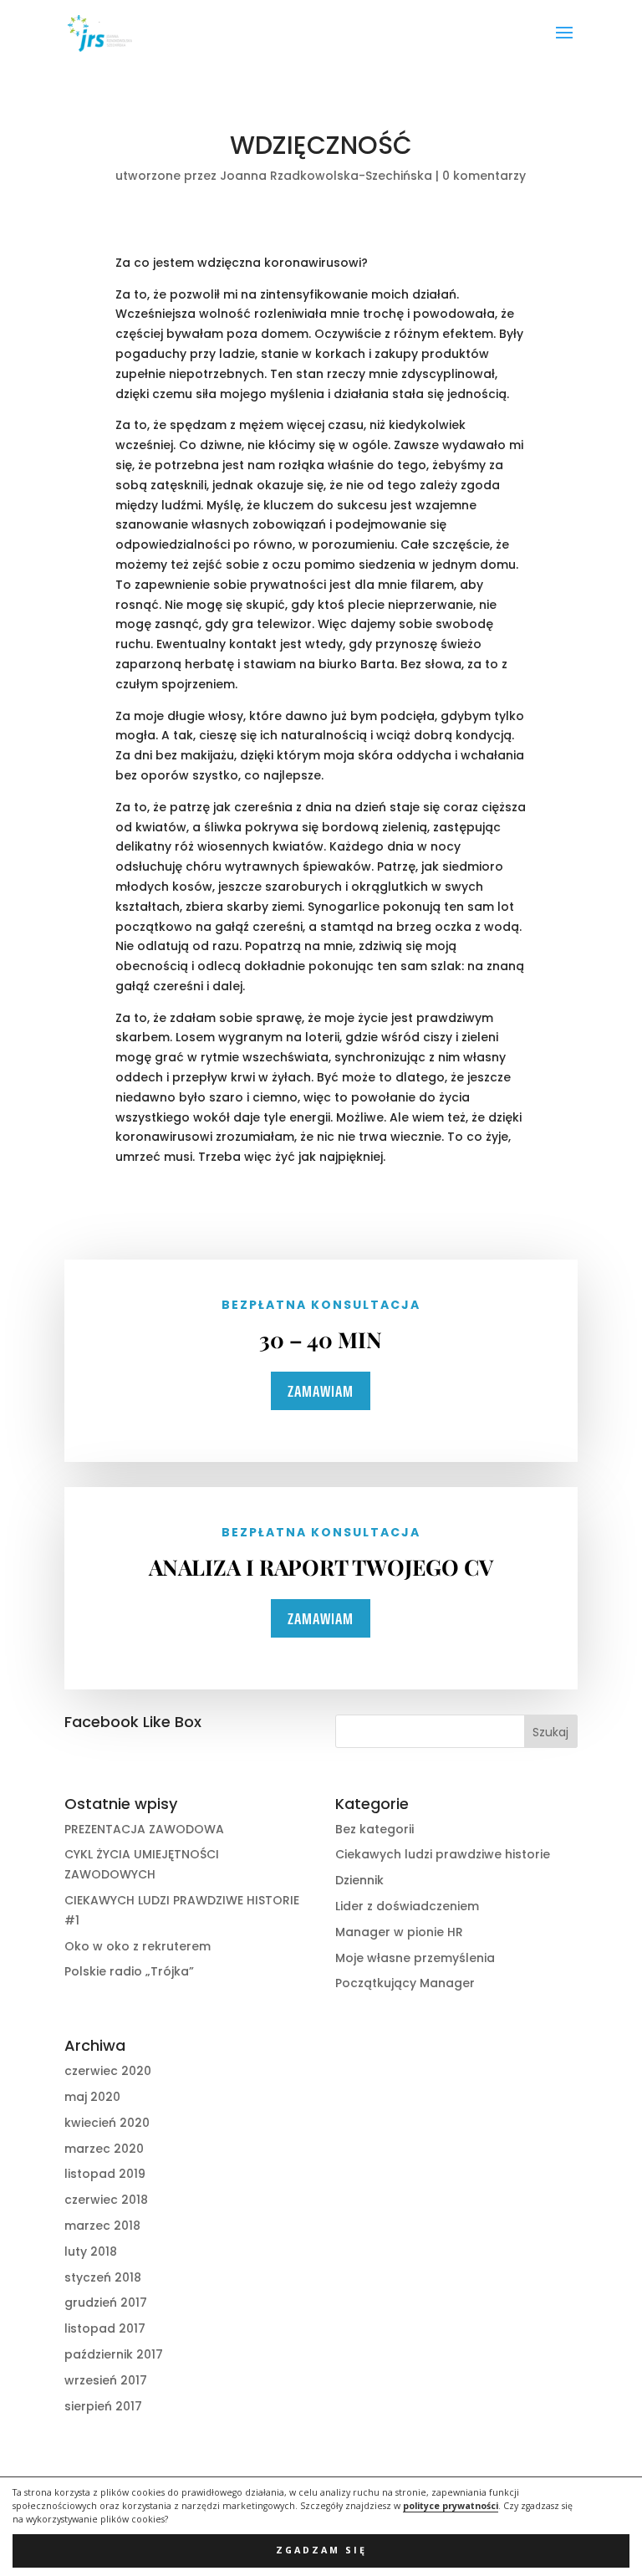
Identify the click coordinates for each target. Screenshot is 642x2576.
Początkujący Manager (405, 1983)
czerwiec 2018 (106, 2200)
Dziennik (359, 1880)
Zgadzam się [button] (321, 2550)
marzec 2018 (102, 2226)
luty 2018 (91, 2251)
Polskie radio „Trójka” (129, 1971)
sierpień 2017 (103, 2406)
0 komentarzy (484, 176)
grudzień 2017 (106, 2303)
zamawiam (321, 1391)
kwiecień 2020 (107, 2123)
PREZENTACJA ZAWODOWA (144, 1829)
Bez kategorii (374, 1829)
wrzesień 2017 (106, 2380)
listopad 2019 (105, 2174)
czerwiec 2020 (108, 2071)
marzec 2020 (104, 2149)
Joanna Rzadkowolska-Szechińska (326, 176)
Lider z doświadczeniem (407, 1906)
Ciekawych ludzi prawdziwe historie (443, 1854)
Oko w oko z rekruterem (138, 1946)
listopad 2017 (105, 2328)
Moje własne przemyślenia (415, 1958)
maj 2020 (92, 2097)
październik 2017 (114, 2354)
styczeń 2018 (103, 2277)
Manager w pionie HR (399, 1932)
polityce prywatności (451, 2506)
